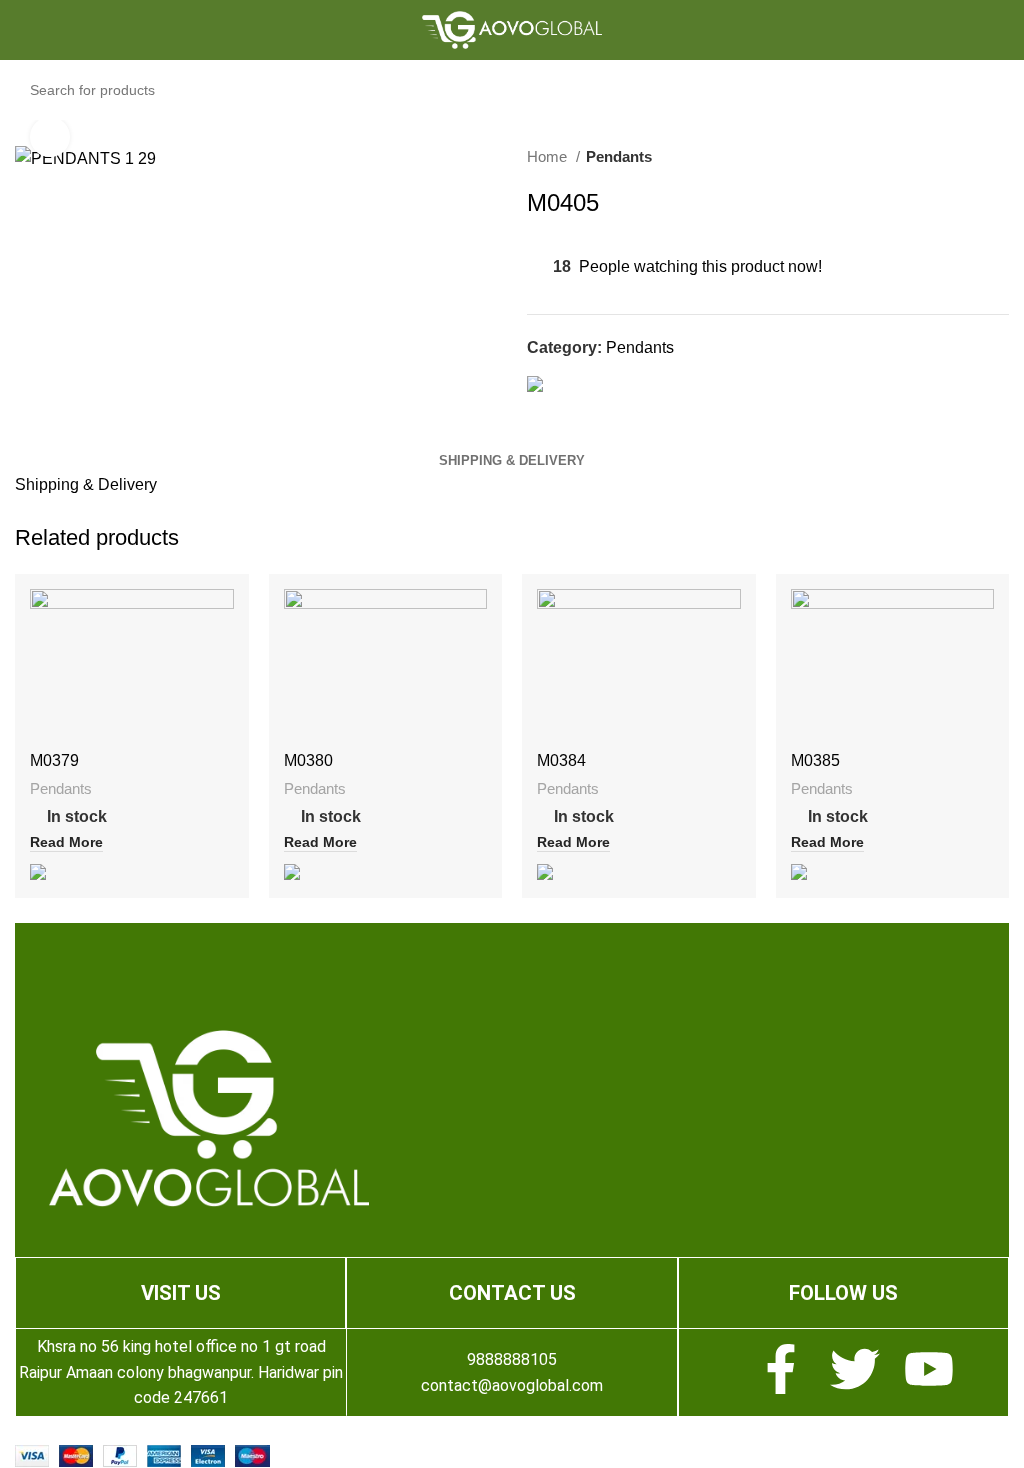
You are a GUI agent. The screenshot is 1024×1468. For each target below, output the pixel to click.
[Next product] (999, 157)
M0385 (815, 760)
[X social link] (566, 409)
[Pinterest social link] (589, 409)
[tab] (512, 461)
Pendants (619, 156)
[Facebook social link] (543, 409)
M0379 (54, 760)
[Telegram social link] (635, 409)
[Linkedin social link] (612, 409)
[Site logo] (512, 28)
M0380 (308, 760)
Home (549, 156)
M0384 (561, 760)
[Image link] (209, 1117)
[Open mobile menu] (36, 30)
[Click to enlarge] (50, 137)
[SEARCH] (1015, 79)
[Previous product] (959, 157)
